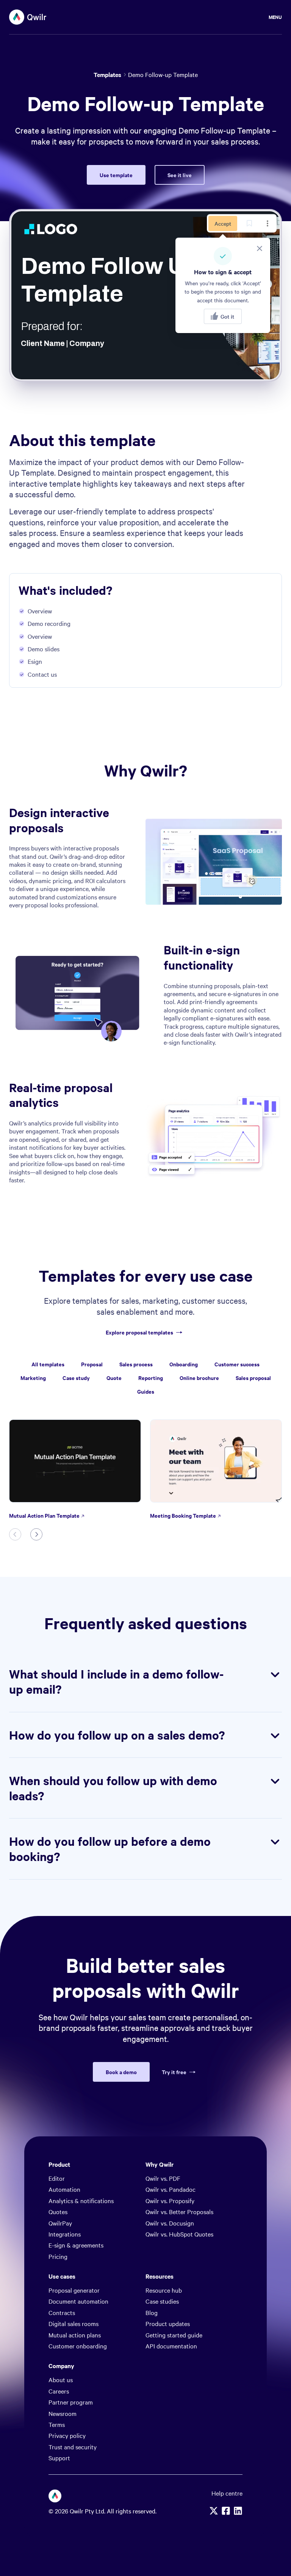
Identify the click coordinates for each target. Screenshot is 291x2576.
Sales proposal (253, 1378)
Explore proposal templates (139, 1332)
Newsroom (63, 2413)
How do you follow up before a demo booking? (110, 1849)
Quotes (58, 2211)
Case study (76, 1378)
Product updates (168, 2323)
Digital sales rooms (74, 2323)
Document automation (78, 2301)
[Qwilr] (28, 17)
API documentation (171, 2346)
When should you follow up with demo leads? (113, 1788)
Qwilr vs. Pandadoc (171, 2189)
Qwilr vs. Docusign (170, 2223)
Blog (152, 2312)
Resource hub (164, 2290)
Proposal (92, 1364)
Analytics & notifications (81, 2200)
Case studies (162, 2301)
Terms (57, 2424)
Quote (114, 1378)
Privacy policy (67, 2435)
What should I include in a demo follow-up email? (116, 1681)
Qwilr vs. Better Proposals (179, 2211)
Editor (57, 2178)
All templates (48, 1364)
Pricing (58, 2256)
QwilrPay (60, 2223)
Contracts (62, 2312)
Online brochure (199, 1378)
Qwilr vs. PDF (163, 2178)
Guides (146, 1391)
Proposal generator (74, 2290)
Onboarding (184, 1364)
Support (59, 2458)
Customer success (237, 1364)
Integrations (65, 2234)
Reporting (151, 1378)
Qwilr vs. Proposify (170, 2200)
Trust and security (73, 2447)
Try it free (174, 2072)
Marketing (33, 1378)
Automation (64, 2189)
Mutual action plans (75, 2335)
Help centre (227, 2493)
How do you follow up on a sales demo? (117, 1735)
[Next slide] (36, 1534)
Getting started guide (174, 2335)
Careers (59, 2391)
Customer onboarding (78, 2346)
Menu (275, 17)
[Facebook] (226, 2511)
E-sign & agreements (76, 2245)
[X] (214, 2511)
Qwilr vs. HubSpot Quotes (179, 2234)
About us (61, 2380)
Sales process (136, 1364)
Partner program (71, 2402)
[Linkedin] (238, 2511)
